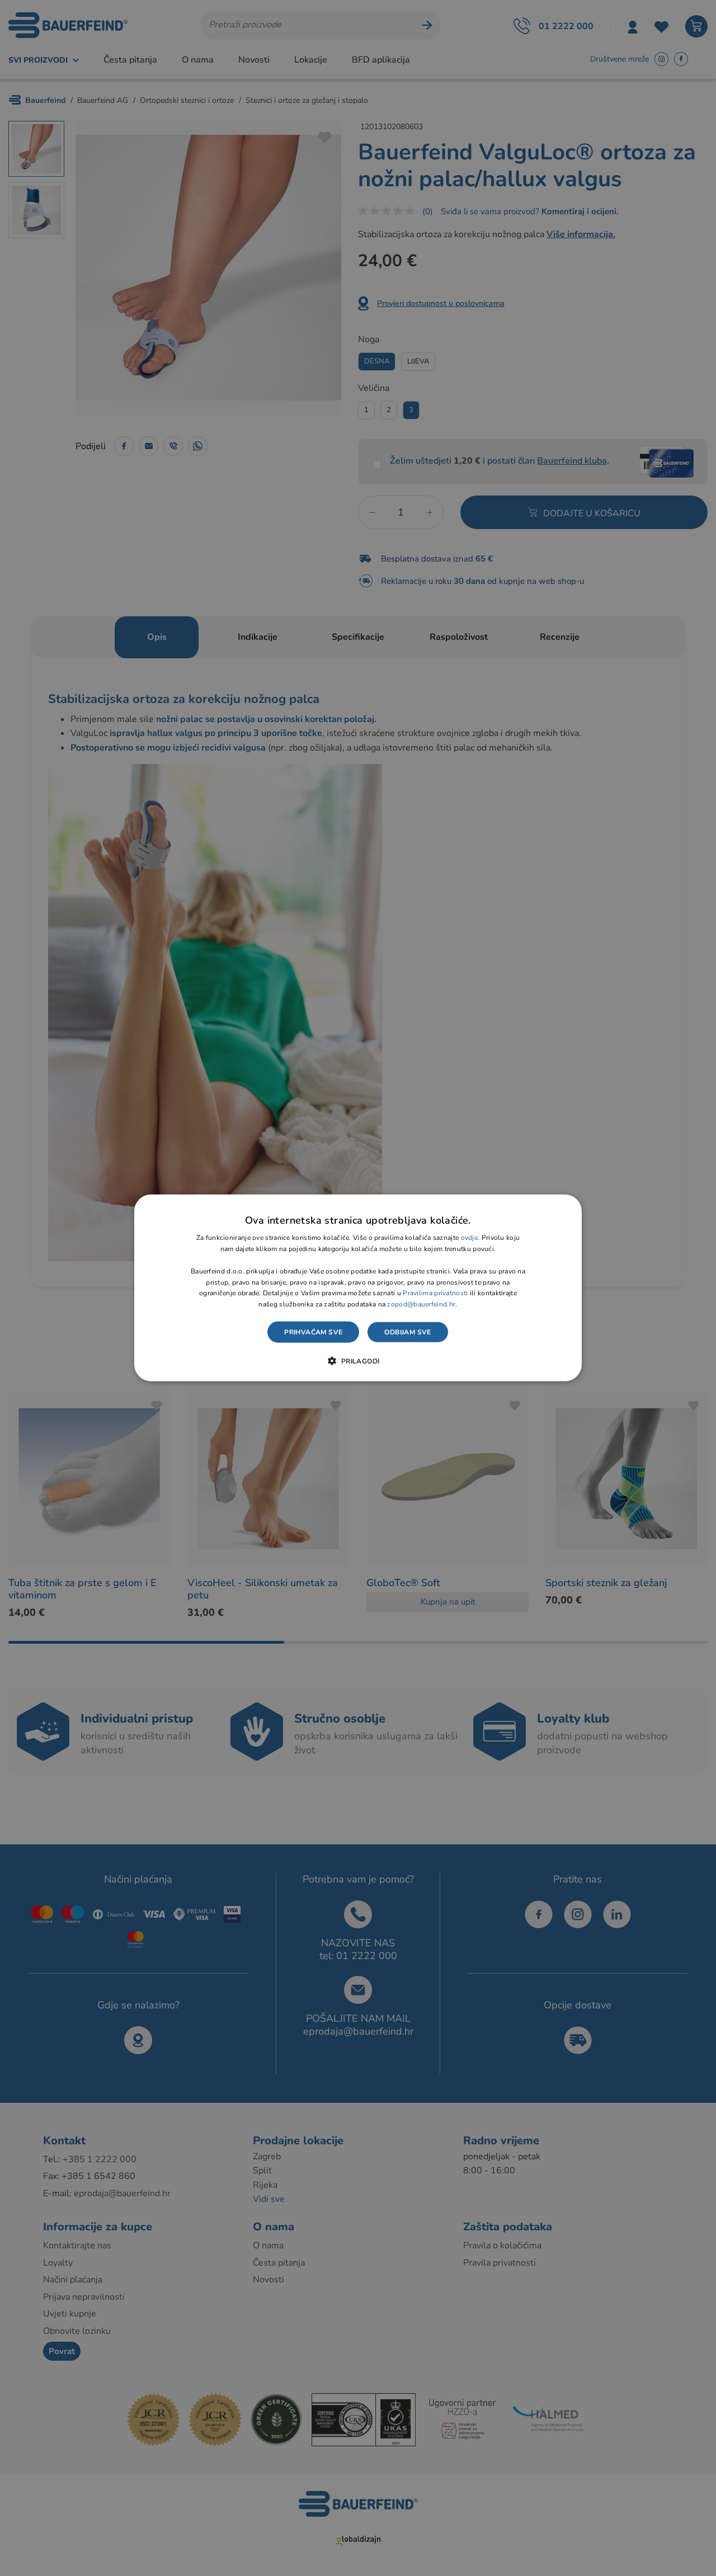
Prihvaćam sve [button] (313, 1332)
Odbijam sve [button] (408, 1332)
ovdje (470, 1238)
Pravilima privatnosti (435, 1293)
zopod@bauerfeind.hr (421, 1304)
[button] (358, 1361)
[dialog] (358, 1288)
